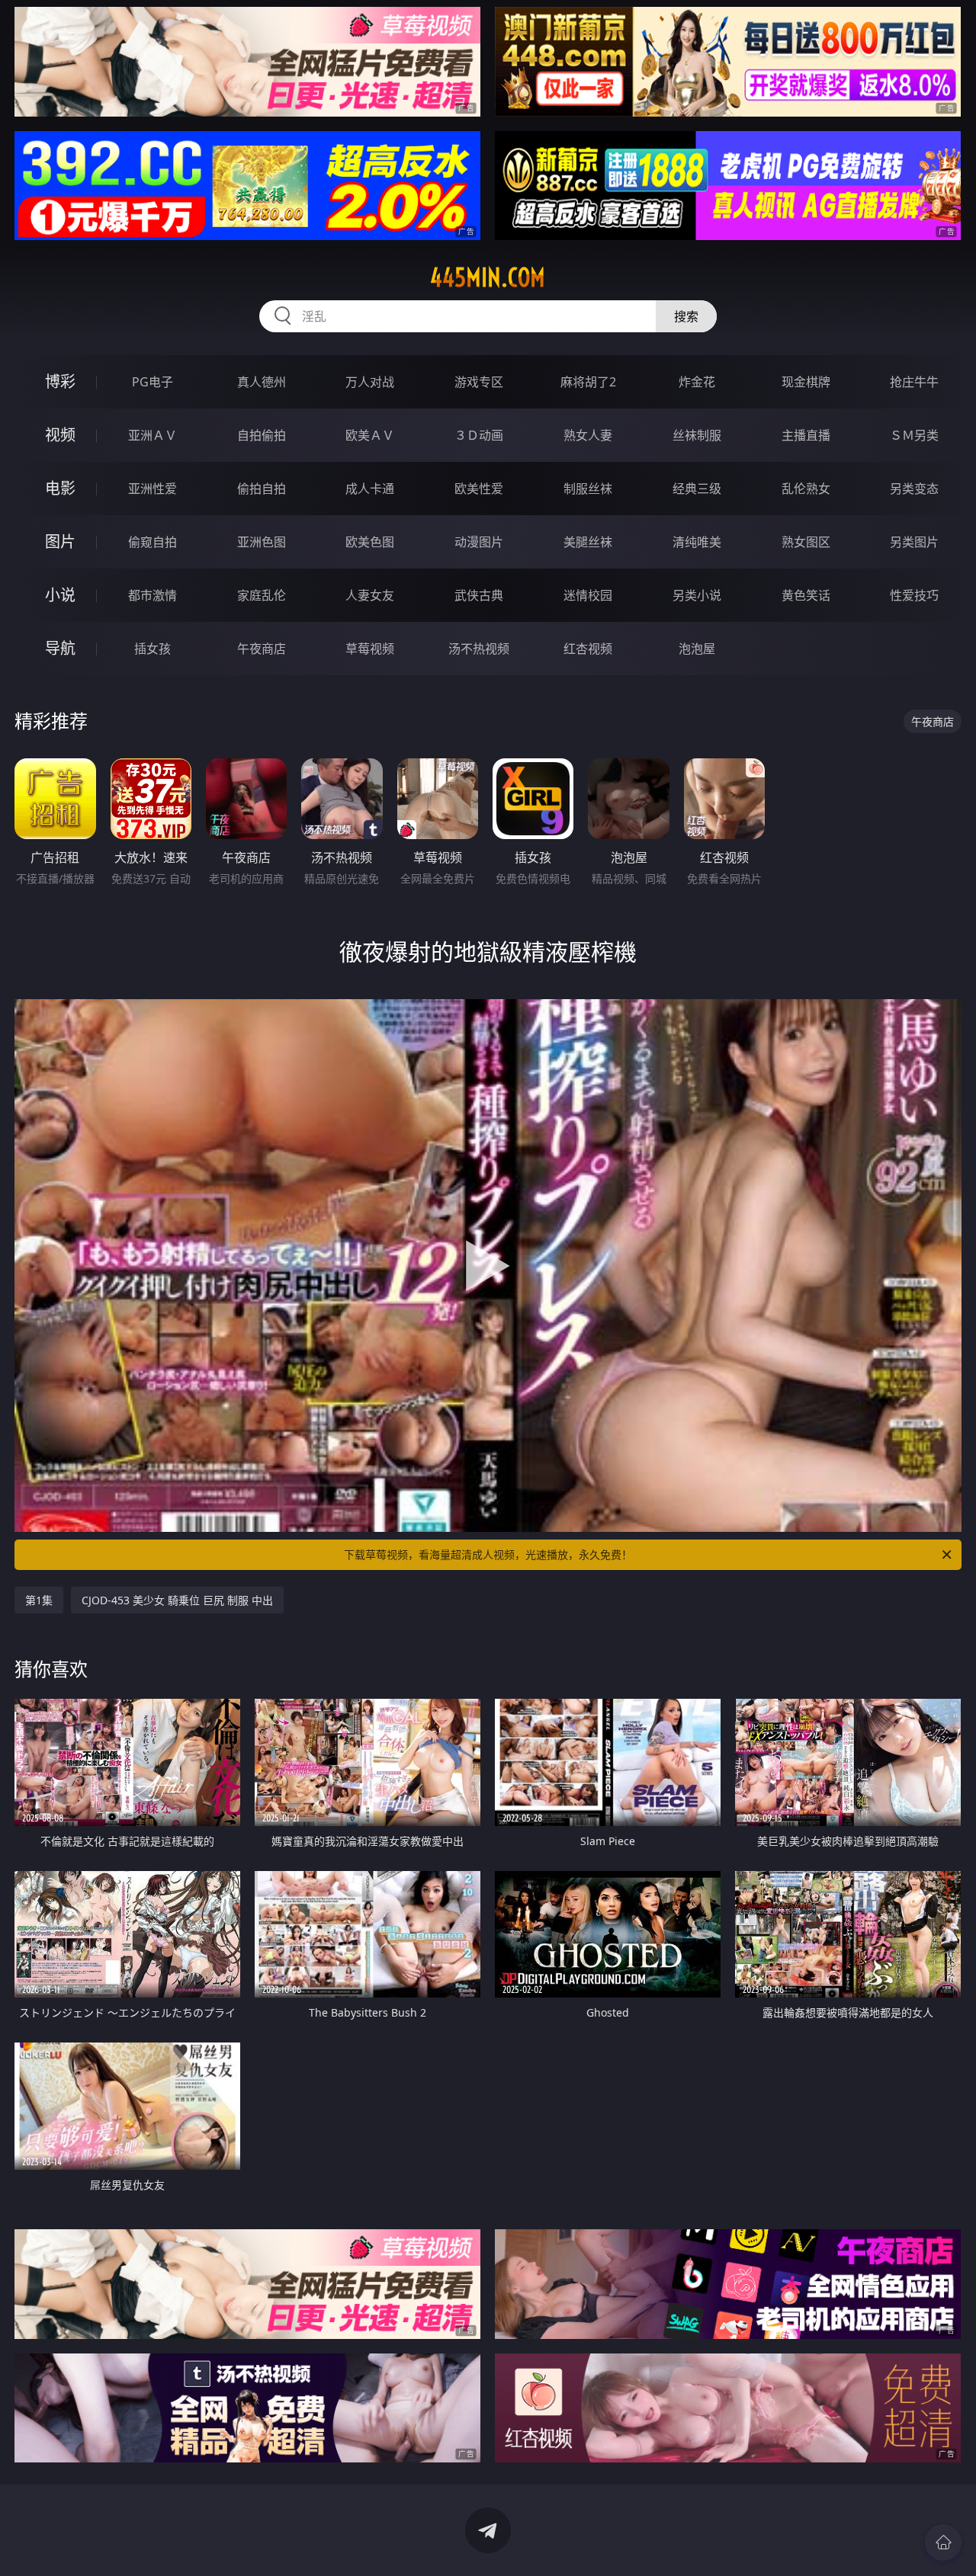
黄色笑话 (806, 595)
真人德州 (262, 382)
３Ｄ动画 (479, 435)
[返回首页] (943, 2542)
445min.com (488, 277)
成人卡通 (370, 489)
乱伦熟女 (806, 489)
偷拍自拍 (262, 489)
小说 (60, 595)
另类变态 (914, 489)
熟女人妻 (588, 435)
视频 (60, 435)
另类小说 (697, 595)
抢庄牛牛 (914, 382)
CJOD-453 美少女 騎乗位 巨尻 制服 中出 (177, 1600)
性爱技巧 (914, 595)
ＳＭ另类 (914, 435)
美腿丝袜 (588, 542)
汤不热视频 (479, 649)
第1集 (39, 1600)
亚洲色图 (262, 542)
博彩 (60, 381)
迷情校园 (588, 595)
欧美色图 (370, 542)
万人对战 (370, 382)
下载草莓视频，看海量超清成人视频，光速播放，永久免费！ (488, 1554)
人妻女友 (370, 595)
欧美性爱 (479, 489)
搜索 (686, 316)
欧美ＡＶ (370, 435)
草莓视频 (370, 649)
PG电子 (152, 382)
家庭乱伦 (262, 595)
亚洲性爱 (152, 489)
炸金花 (697, 382)
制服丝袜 (588, 489)
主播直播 (806, 435)
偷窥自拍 (152, 542)
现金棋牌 (806, 382)
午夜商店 (262, 649)
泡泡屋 (697, 649)
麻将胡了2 (588, 382)
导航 (60, 648)
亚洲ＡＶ (152, 435)
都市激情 (152, 595)
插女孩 (152, 649)
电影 (60, 488)
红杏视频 (588, 649)
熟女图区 (806, 542)
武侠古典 (479, 595)
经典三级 (697, 489)
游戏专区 (479, 382)
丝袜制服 (697, 435)
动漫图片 (479, 542)
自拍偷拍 (262, 435)
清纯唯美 (697, 542)
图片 (60, 541)
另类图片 (914, 542)
